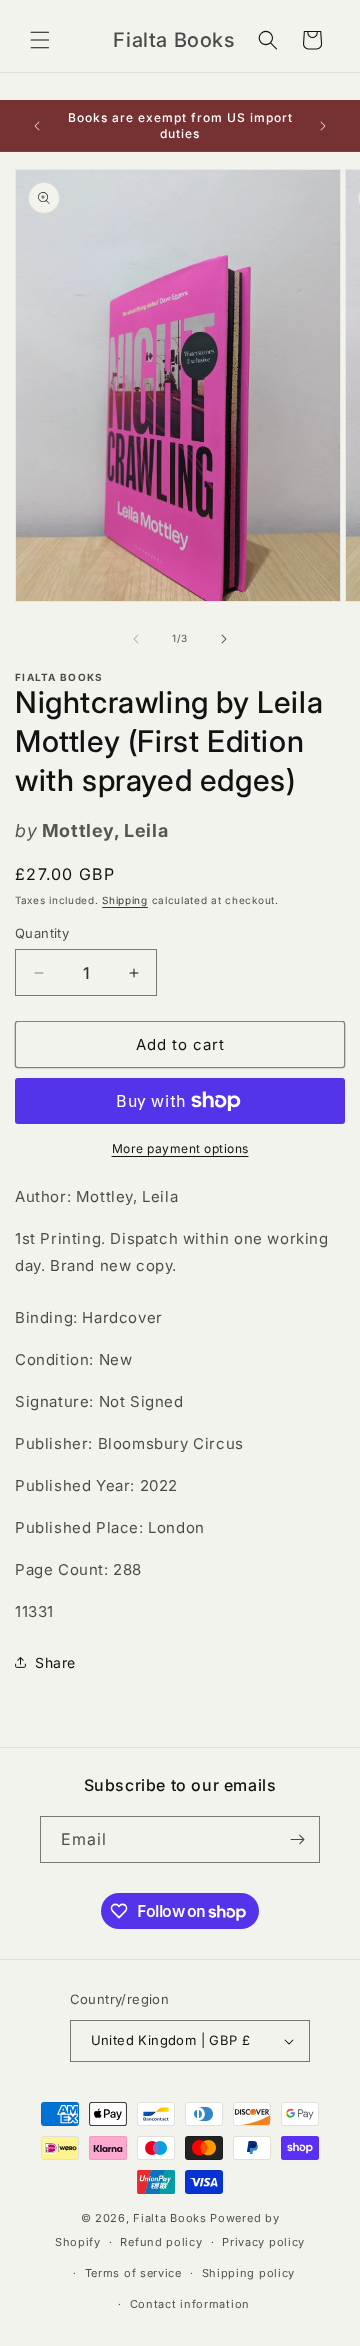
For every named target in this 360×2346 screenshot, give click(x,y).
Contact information (190, 2304)
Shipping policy (249, 2273)
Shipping (125, 900)
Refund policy (161, 2242)
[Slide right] (224, 639)
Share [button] (55, 1662)
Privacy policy (263, 2242)
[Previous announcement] (37, 126)
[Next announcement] (323, 126)
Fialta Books (169, 2218)
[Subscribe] (297, 1839)
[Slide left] (136, 639)
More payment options (180, 1148)
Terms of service (133, 2273)
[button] (40, 40)
